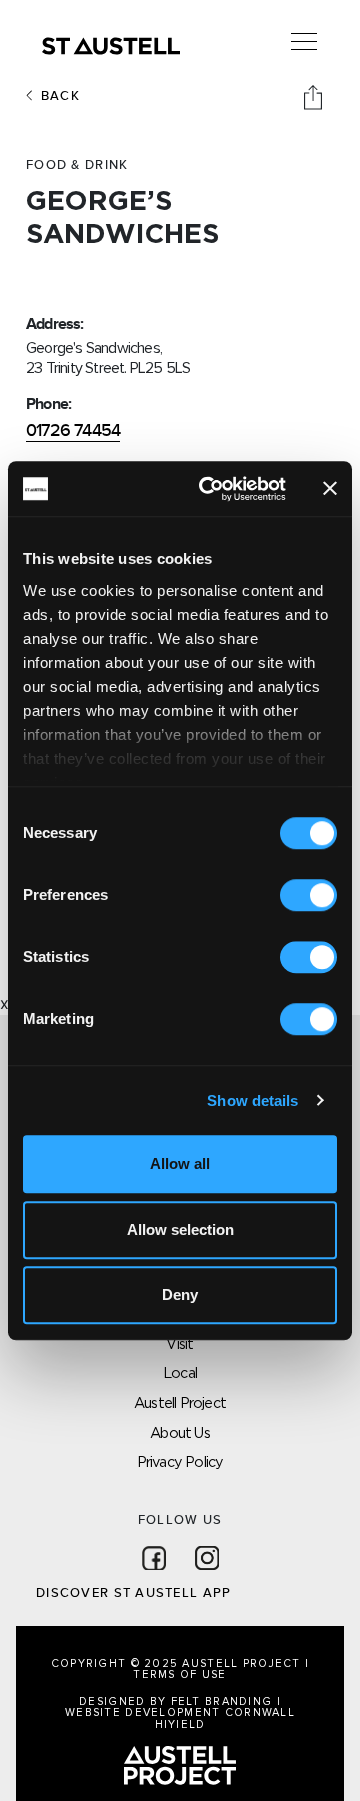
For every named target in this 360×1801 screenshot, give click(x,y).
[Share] (315, 96)
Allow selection (180, 1229)
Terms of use (179, 1674)
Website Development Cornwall (180, 1712)
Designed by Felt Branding (177, 1701)
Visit (179, 1343)
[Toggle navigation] (304, 42)
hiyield (180, 1724)
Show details (252, 1100)
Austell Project (180, 1402)
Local (180, 1372)
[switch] (308, 895)
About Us (180, 1432)
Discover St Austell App (133, 1593)
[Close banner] (330, 489)
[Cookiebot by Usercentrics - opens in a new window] (211, 489)
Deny (180, 1294)
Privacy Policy (180, 1461)
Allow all (180, 1163)
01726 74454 (73, 430)
